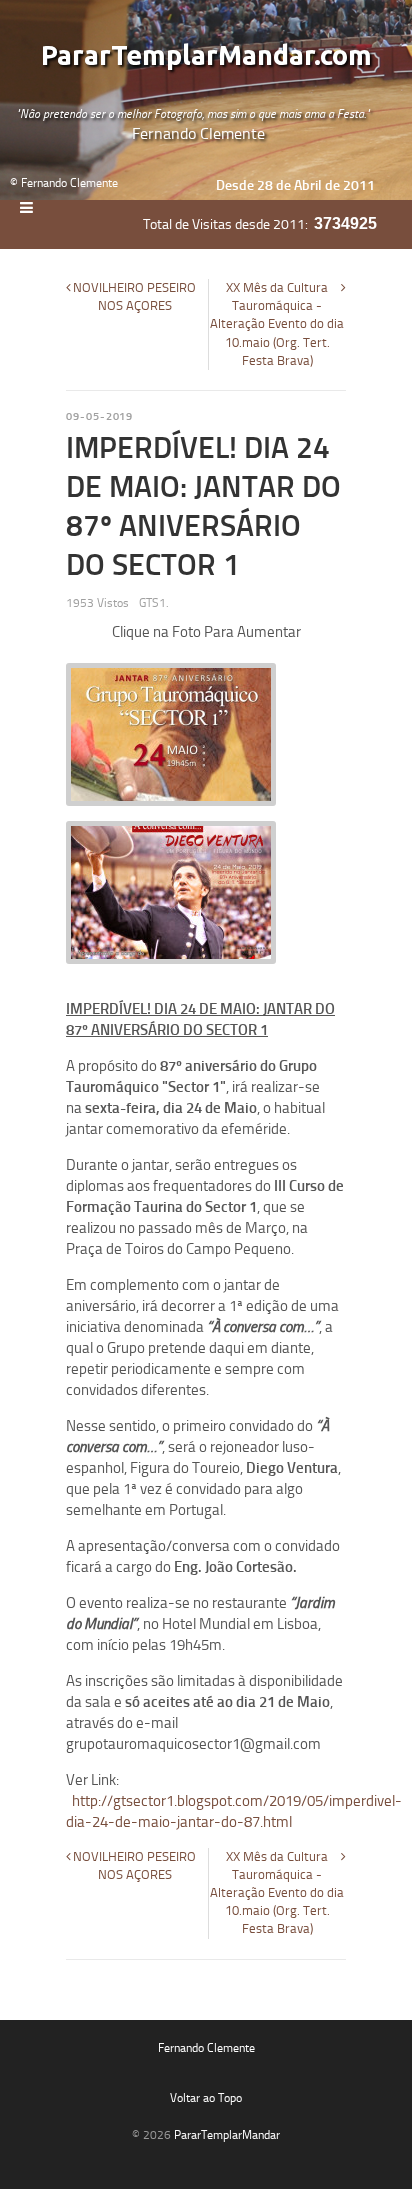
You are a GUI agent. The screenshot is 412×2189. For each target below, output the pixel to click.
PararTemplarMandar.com (206, 56)
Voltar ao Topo (206, 2098)
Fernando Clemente (206, 2048)
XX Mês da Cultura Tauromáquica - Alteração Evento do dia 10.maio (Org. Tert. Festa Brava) (277, 324)
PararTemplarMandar (227, 2135)
